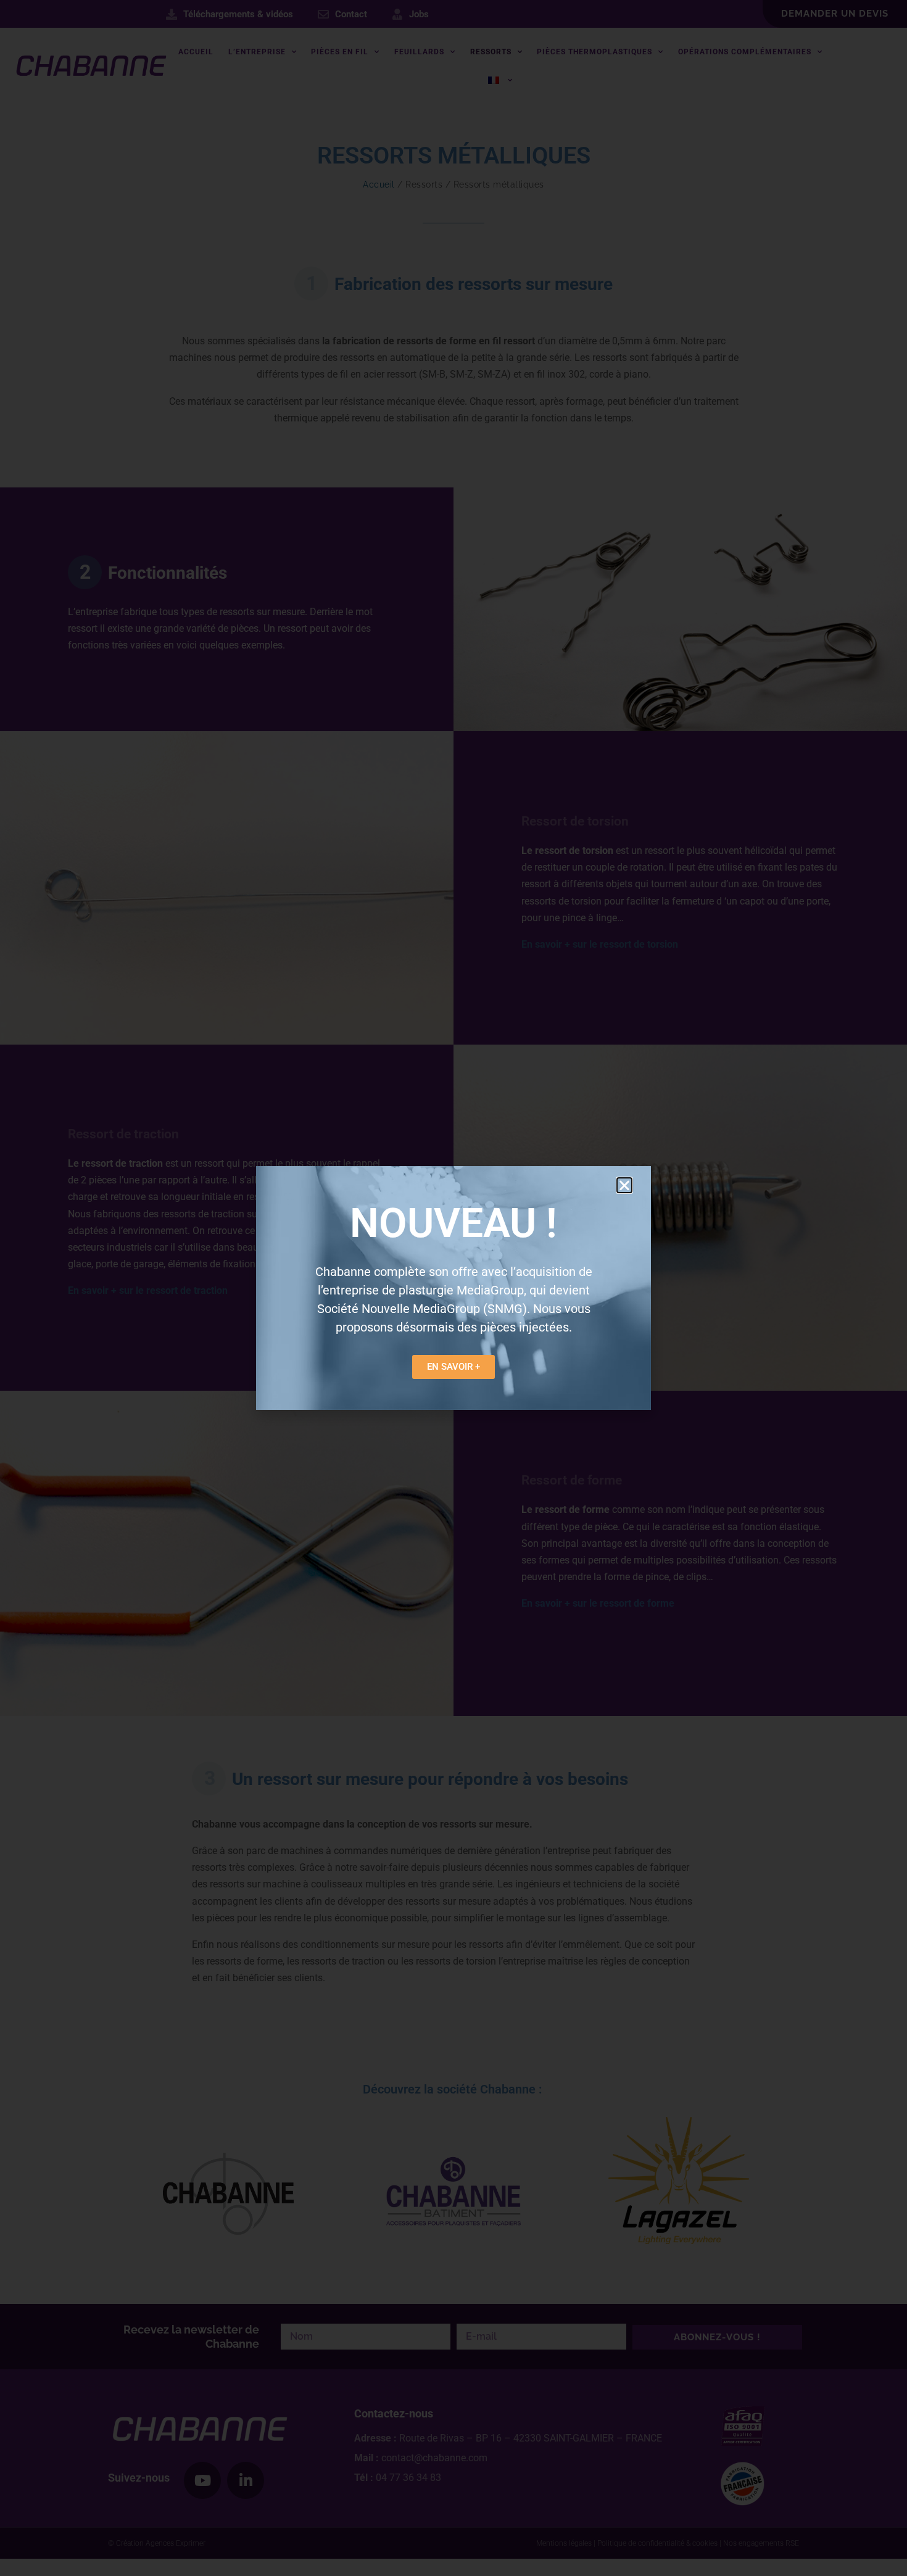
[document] (453, 1288)
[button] (624, 1185)
